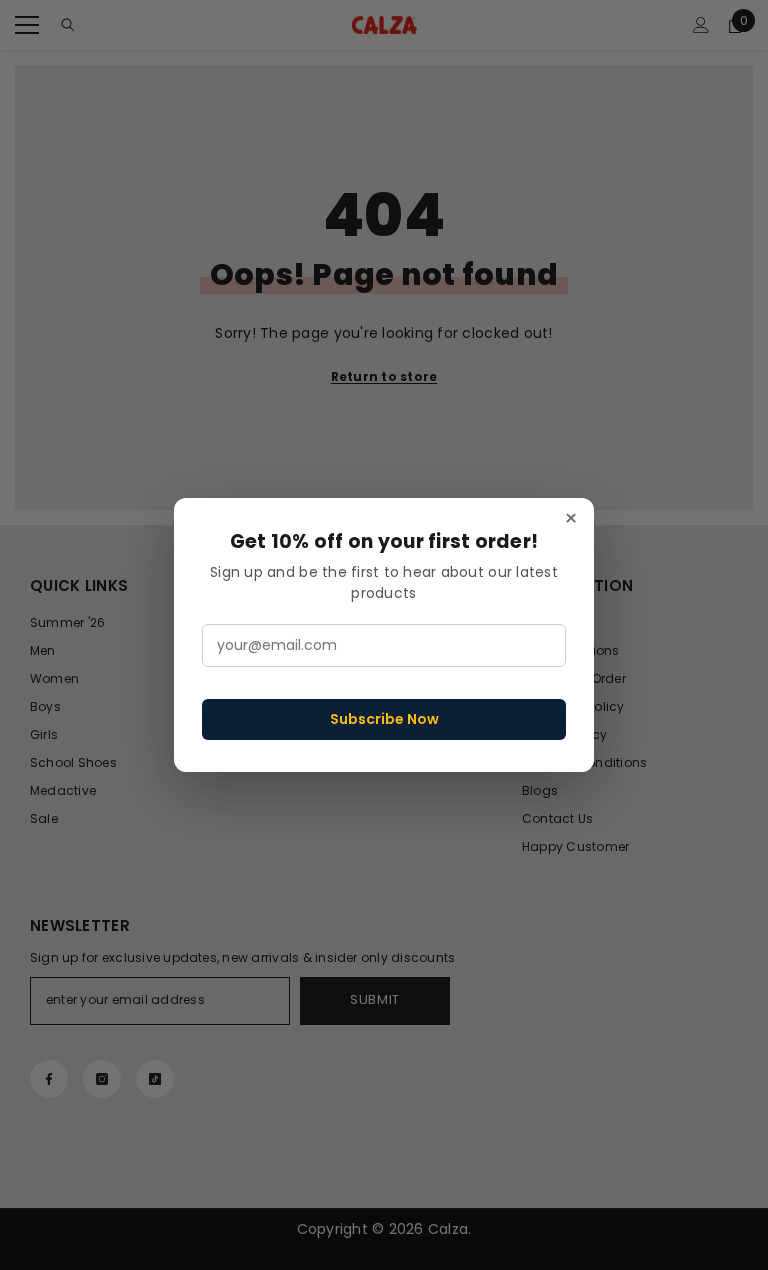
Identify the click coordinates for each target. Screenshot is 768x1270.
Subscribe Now (384, 719)
